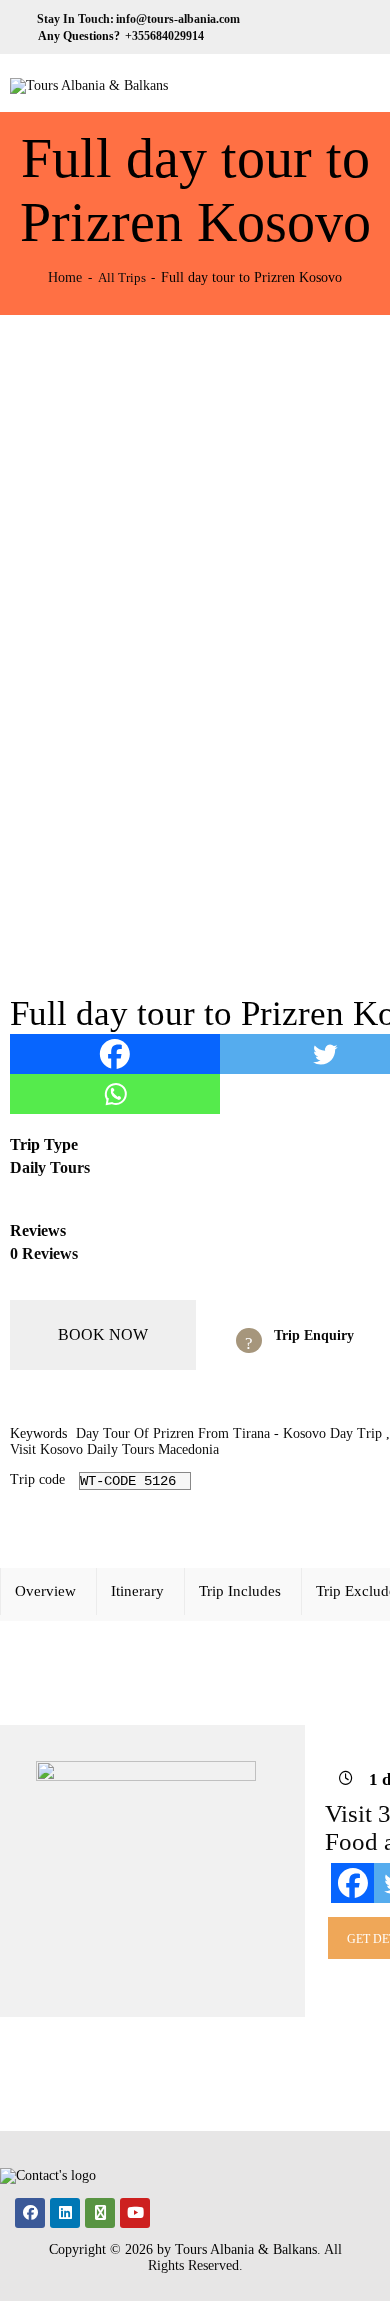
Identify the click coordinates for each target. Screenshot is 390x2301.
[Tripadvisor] (100, 2213)
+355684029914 (163, 36)
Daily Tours (50, 1167)
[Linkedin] (65, 2213)
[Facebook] (115, 1054)
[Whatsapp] (115, 1094)
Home (65, 277)
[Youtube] (135, 2213)
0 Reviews (44, 1253)
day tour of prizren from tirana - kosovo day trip (229, 1433)
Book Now (103, 1334)
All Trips (122, 277)
